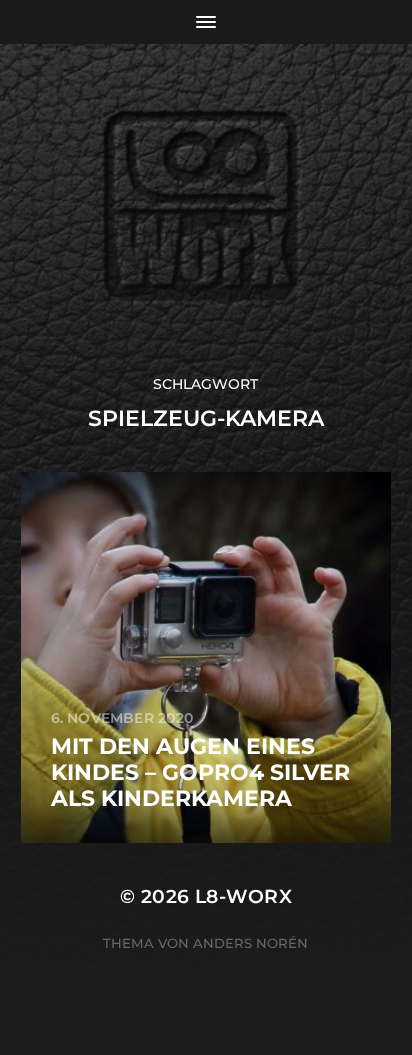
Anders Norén (250, 943)
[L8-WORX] (206, 209)
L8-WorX (243, 896)
